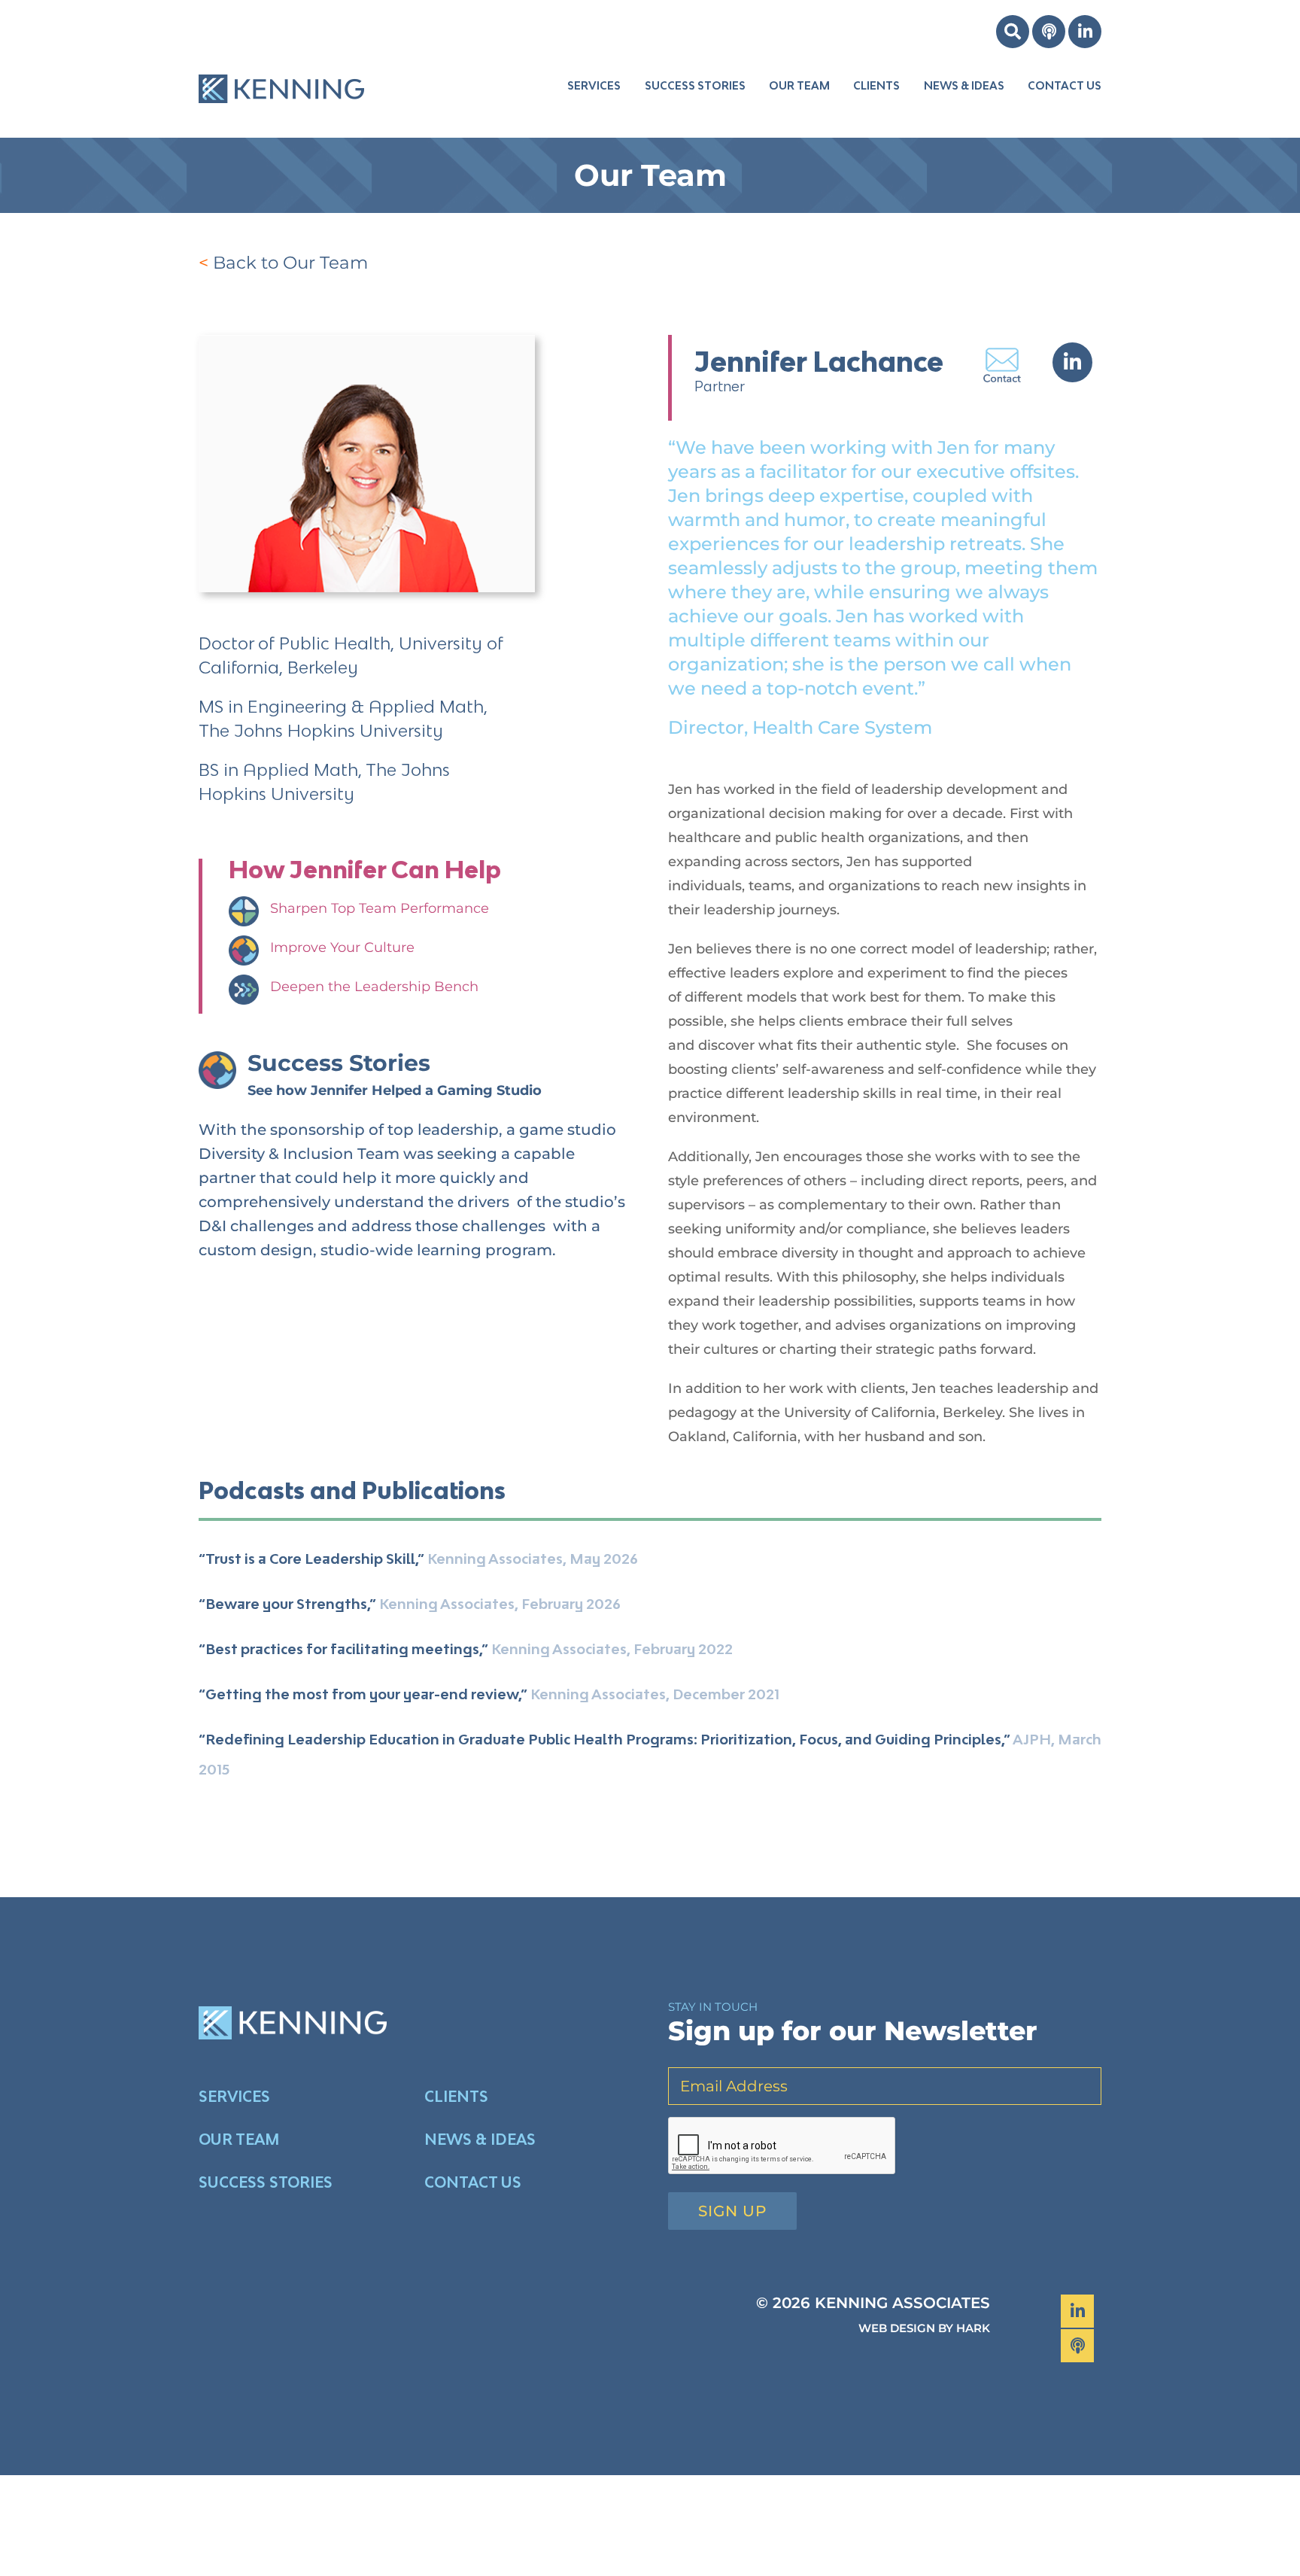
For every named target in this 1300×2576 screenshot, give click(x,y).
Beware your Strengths (286, 1604)
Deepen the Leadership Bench (374, 987)
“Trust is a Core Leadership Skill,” (311, 1559)
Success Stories (339, 1063)
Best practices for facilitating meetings (342, 1649)
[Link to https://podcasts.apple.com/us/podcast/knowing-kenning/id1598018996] (1049, 32)
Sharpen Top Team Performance (380, 908)
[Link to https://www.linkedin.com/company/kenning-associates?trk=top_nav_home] (1085, 32)
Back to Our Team (290, 263)
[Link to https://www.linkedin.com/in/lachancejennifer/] (1072, 362)
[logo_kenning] (281, 62)
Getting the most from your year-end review (362, 1694)
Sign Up (732, 2211)
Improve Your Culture (342, 947)
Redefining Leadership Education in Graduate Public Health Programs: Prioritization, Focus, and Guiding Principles (603, 1739)
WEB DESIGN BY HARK (924, 2328)
